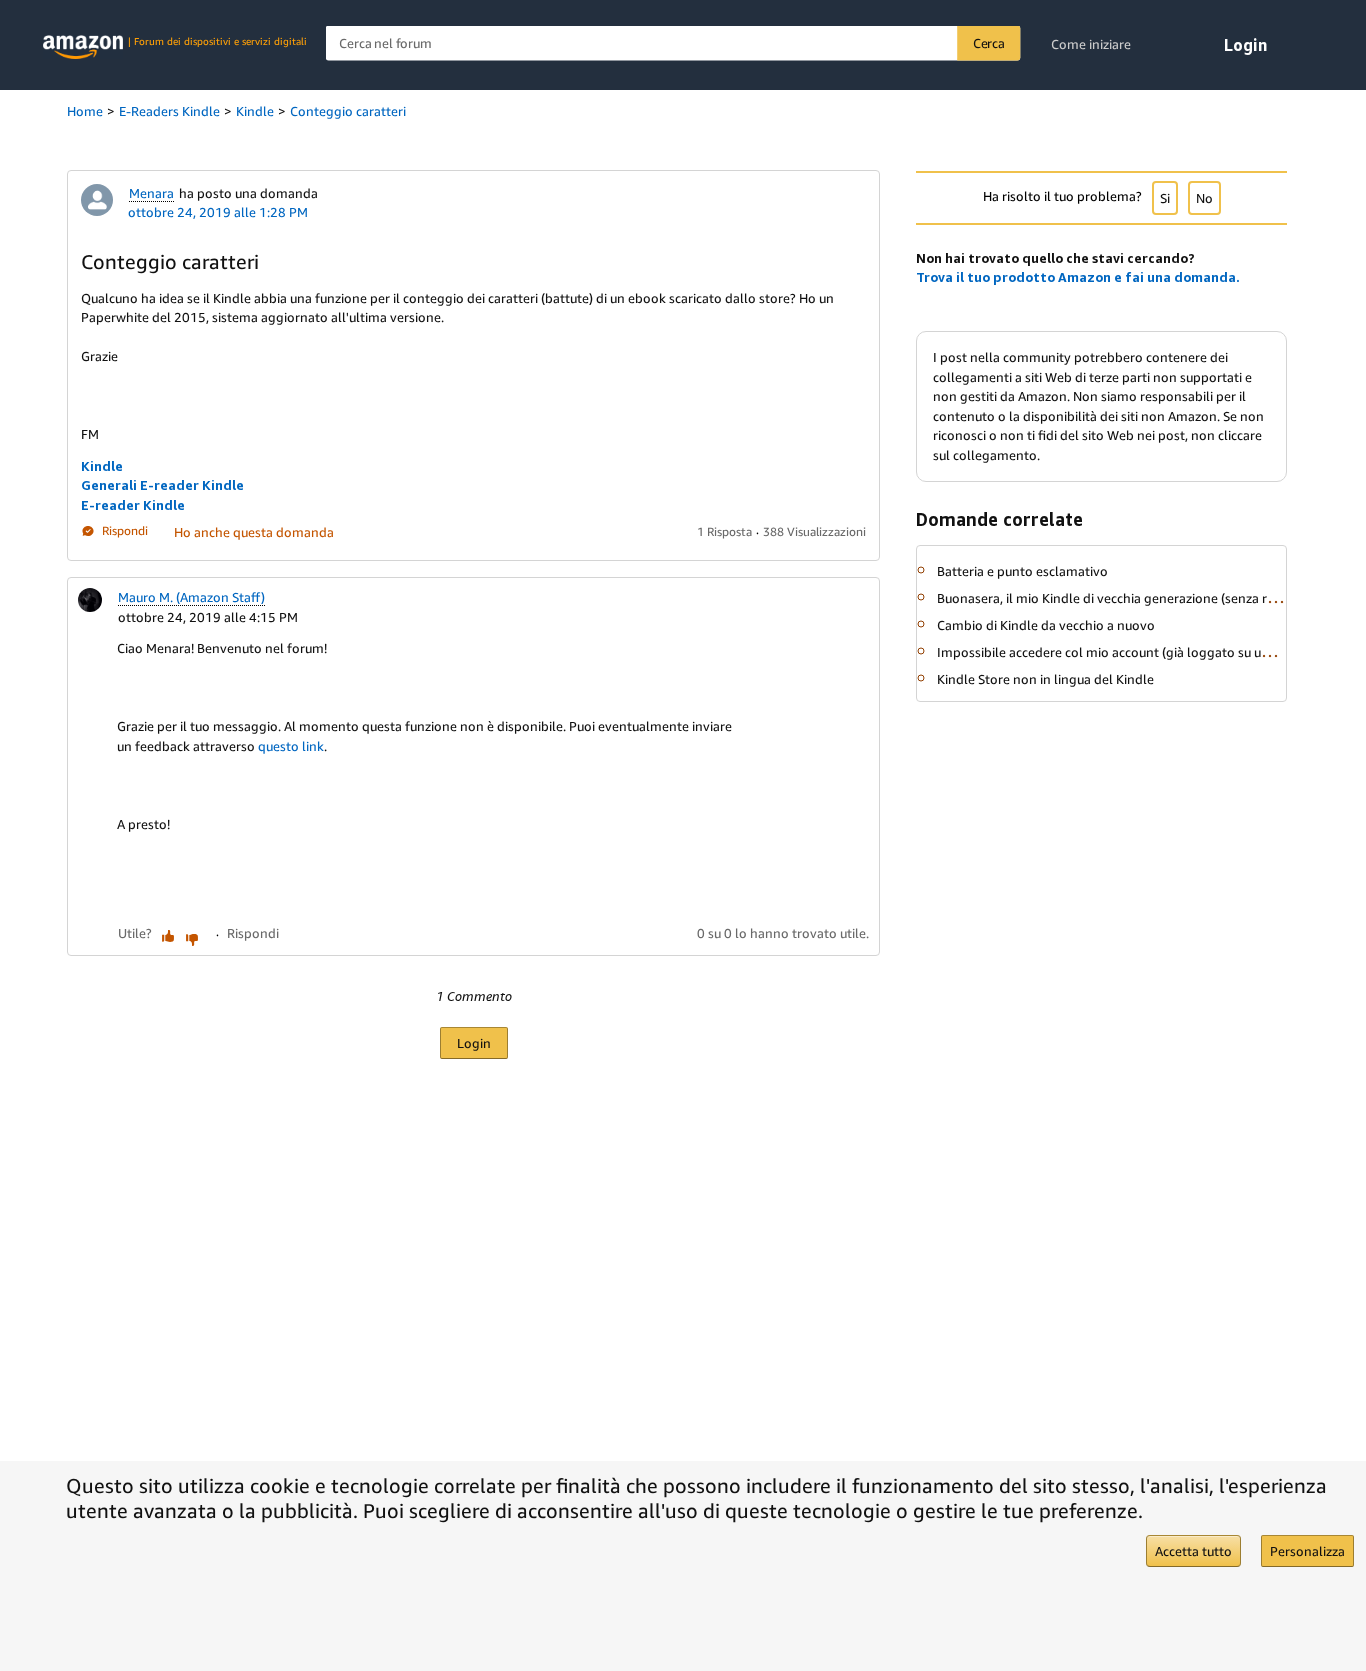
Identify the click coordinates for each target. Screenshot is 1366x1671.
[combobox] (673, 43)
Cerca (989, 43)
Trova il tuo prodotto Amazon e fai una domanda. (1078, 277)
